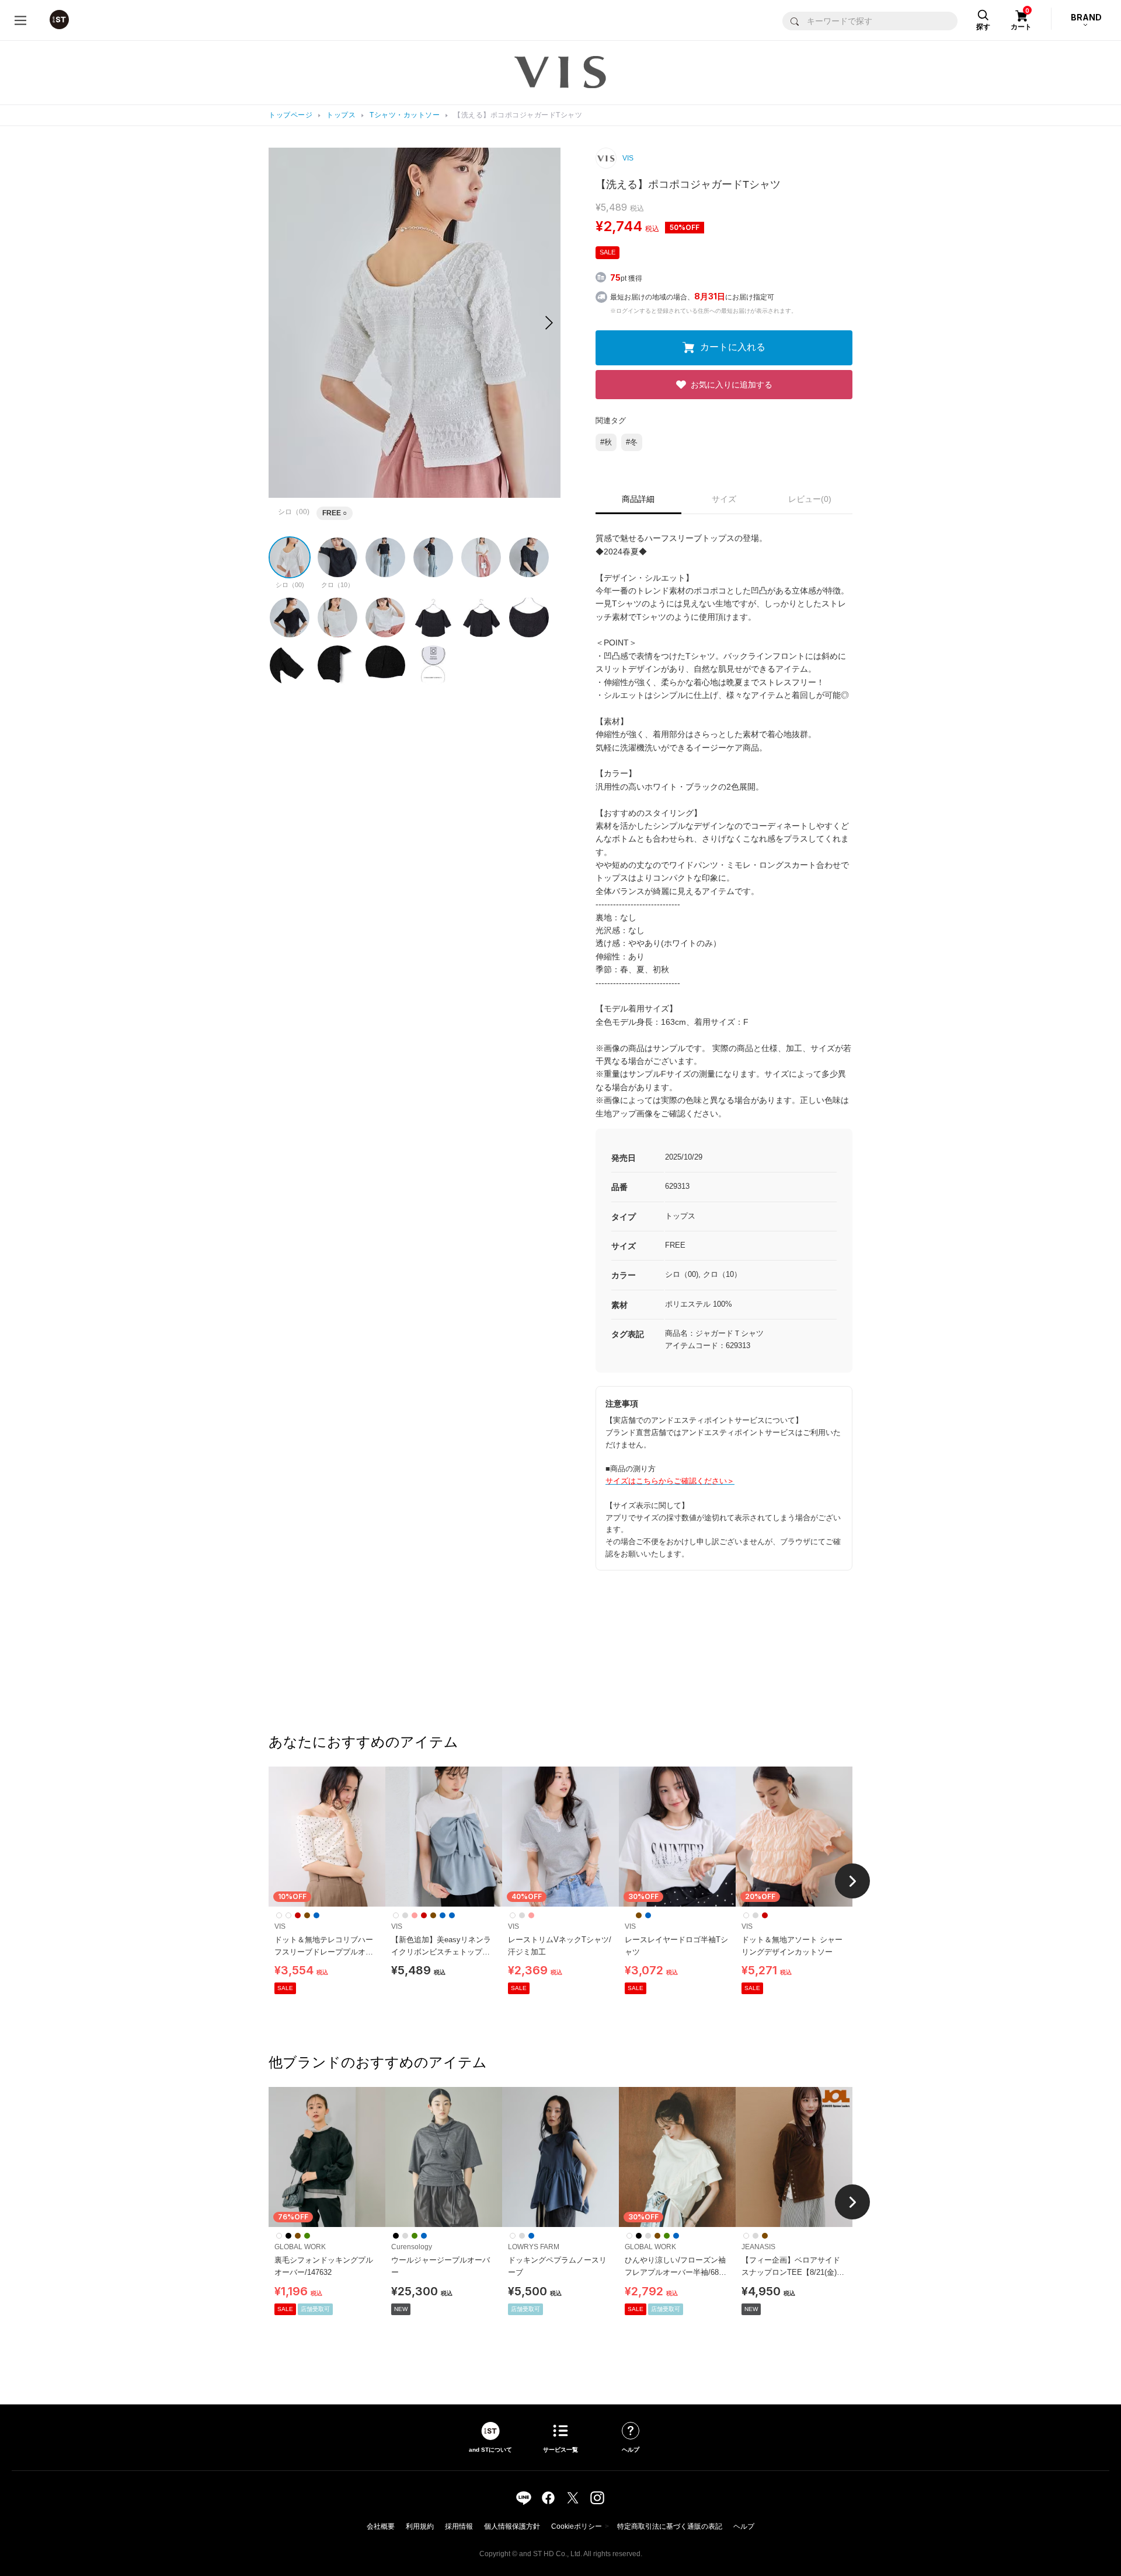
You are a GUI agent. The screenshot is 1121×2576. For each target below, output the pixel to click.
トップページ (290, 115)
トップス (341, 115)
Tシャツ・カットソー (405, 115)
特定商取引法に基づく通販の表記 (670, 2526)
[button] (549, 323)
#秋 (606, 442)
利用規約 (420, 2526)
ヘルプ (744, 2526)
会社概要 (381, 2526)
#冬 (632, 442)
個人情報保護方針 (512, 2526)
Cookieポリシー (577, 2526)
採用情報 (459, 2526)
